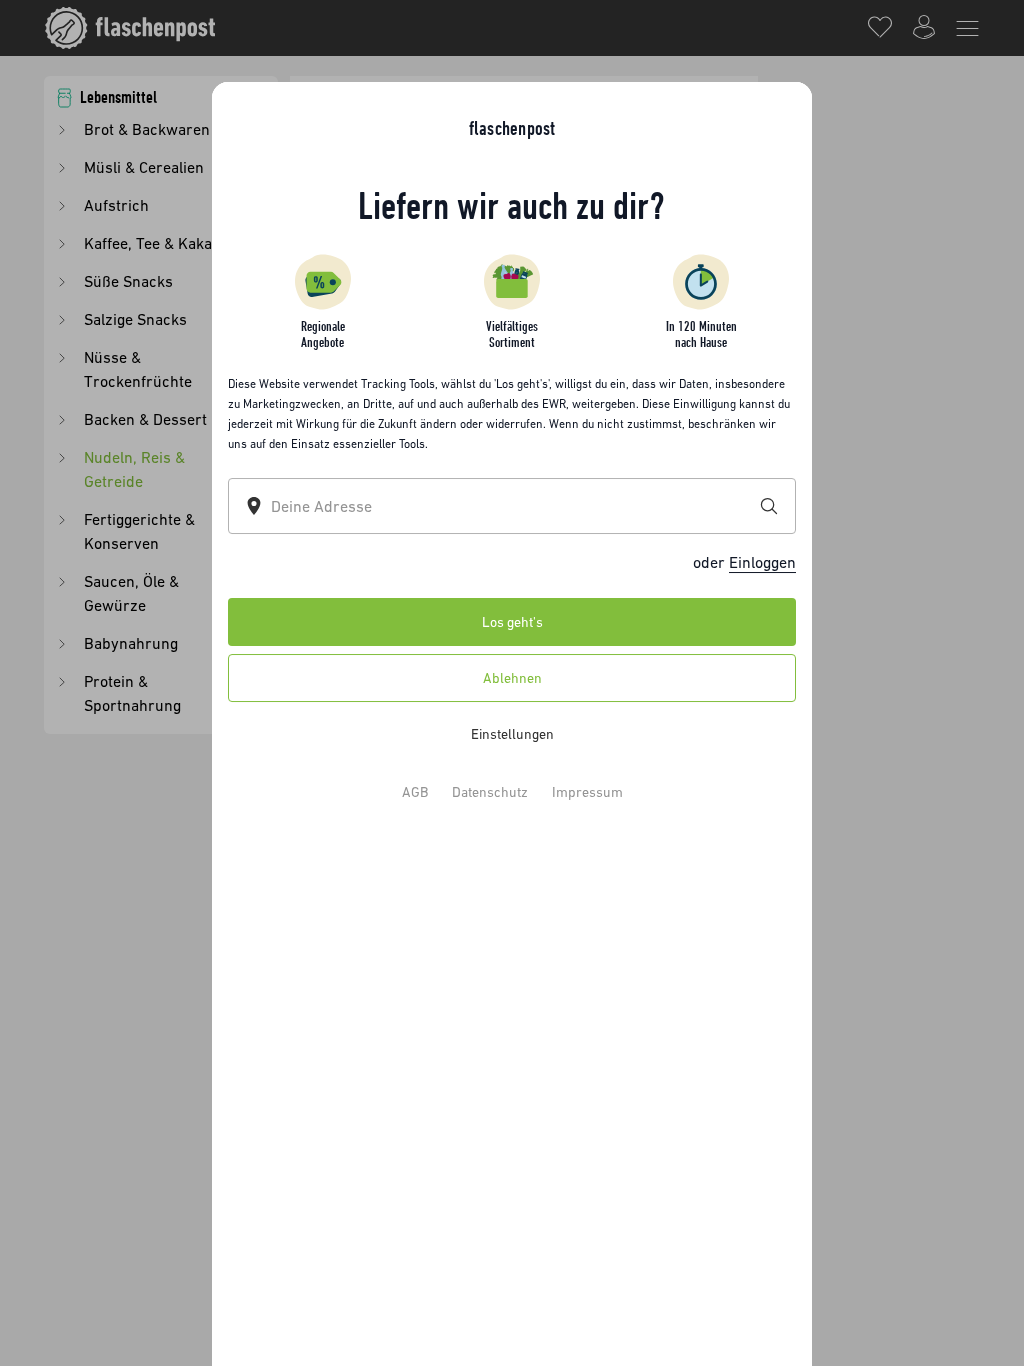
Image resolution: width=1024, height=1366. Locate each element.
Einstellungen (512, 733)
